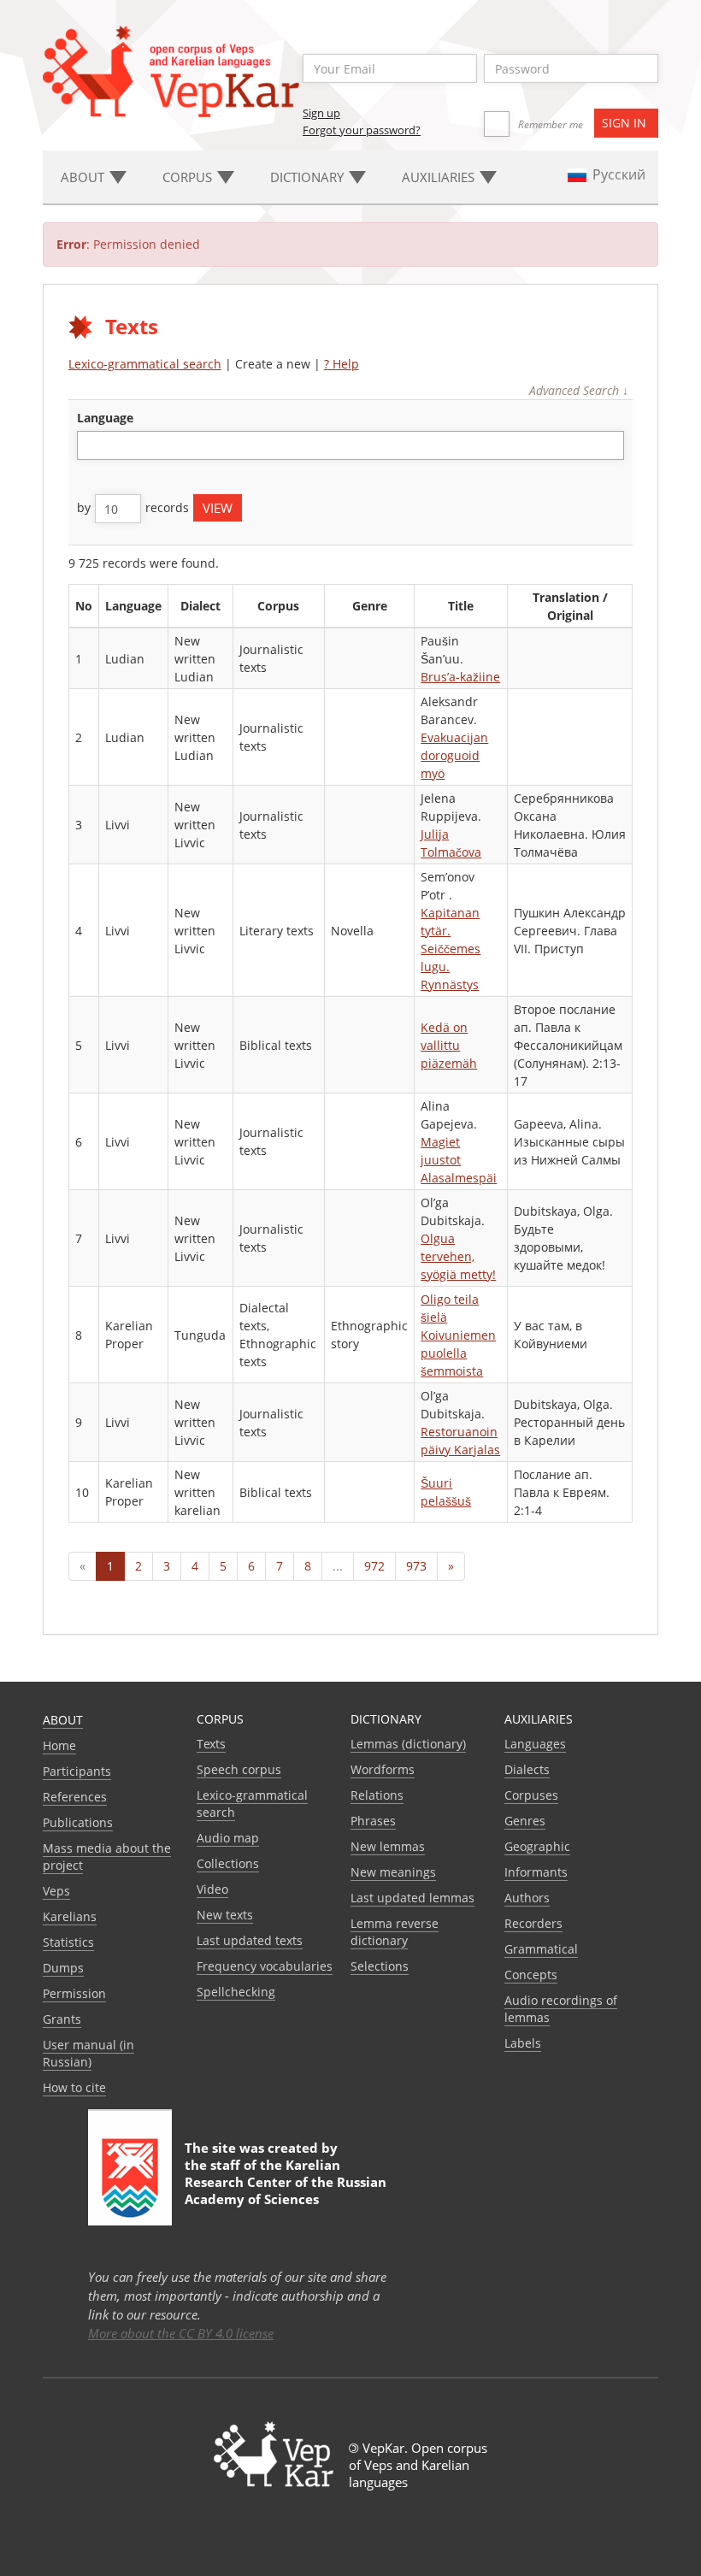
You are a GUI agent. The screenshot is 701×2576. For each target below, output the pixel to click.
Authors (527, 1898)
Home (59, 1745)
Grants (62, 2019)
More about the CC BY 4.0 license (181, 2333)
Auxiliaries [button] (440, 177)
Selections (380, 1966)
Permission (74, 1993)
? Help (342, 364)
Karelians (70, 1916)
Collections (228, 1863)
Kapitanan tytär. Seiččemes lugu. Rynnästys (451, 949)
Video (212, 1889)
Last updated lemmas (412, 1898)
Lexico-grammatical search (145, 364)
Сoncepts (531, 1975)
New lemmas (388, 1846)
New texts (225, 1915)
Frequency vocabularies (265, 1966)
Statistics (68, 1942)
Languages (535, 1744)
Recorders (533, 1923)
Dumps (63, 1968)
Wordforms (383, 1769)
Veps (56, 1891)
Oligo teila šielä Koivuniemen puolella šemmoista (458, 1335)
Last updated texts (250, 1940)
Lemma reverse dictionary (395, 1932)
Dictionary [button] (309, 177)
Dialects (527, 1769)
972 (374, 1566)
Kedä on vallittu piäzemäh (449, 1045)
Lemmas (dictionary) (408, 1744)
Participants (77, 1771)
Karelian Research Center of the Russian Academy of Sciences (286, 2182)
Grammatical (541, 1949)
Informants (536, 1872)
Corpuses (531, 1795)
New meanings (393, 1872)
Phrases (373, 1821)
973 (416, 1566)
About (63, 1720)
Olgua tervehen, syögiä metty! (458, 1256)
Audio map (228, 1838)
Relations (377, 1795)
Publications (78, 1822)
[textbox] (91, 445)
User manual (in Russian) (88, 2053)
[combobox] (351, 445)
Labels (523, 2043)
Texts (211, 1744)
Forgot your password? (362, 130)
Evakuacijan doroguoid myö (454, 755)
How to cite (74, 2087)
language (105, 418)
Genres (525, 1821)
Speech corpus (239, 1769)
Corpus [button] (189, 177)
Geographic (537, 1846)
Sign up (321, 113)
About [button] (84, 177)
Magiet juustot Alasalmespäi (459, 1160)
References (75, 1797)
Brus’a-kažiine (460, 677)
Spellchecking (236, 1992)
